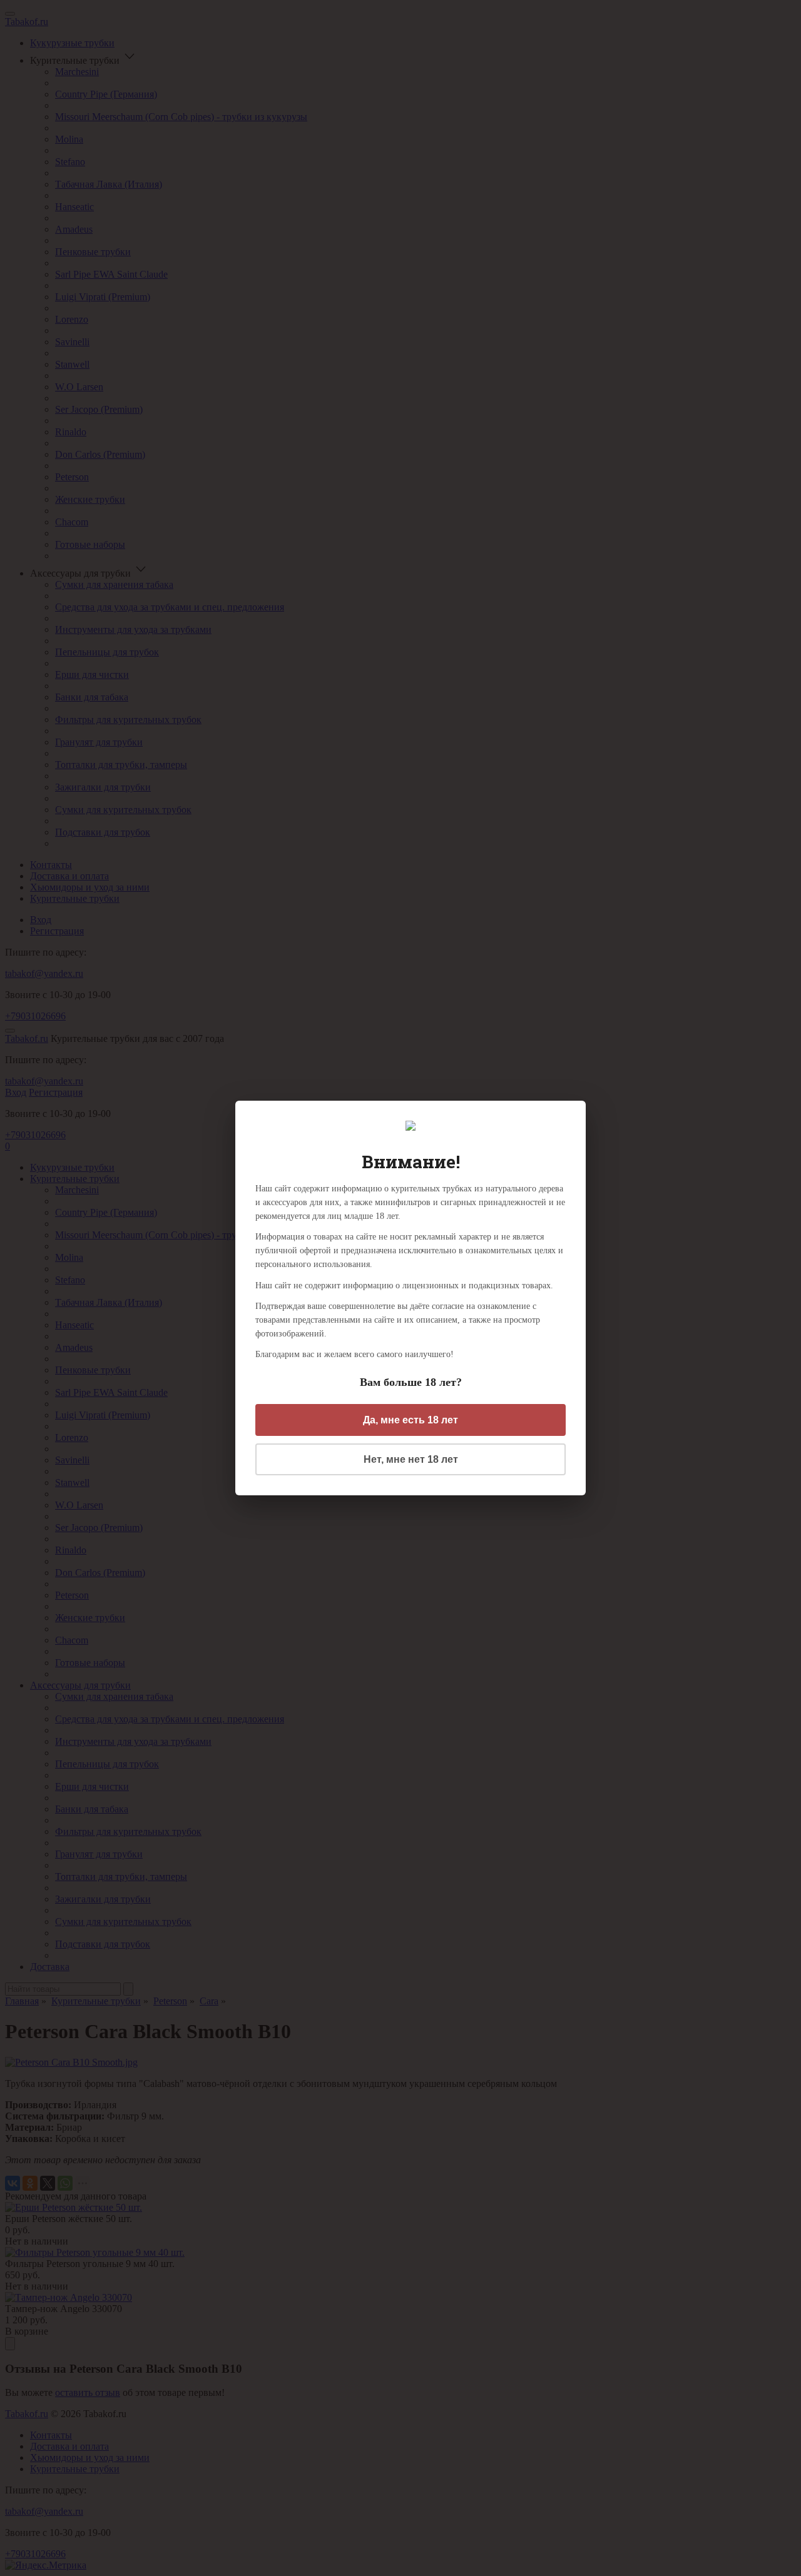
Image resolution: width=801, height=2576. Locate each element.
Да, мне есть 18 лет (411, 1420)
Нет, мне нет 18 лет (411, 1459)
